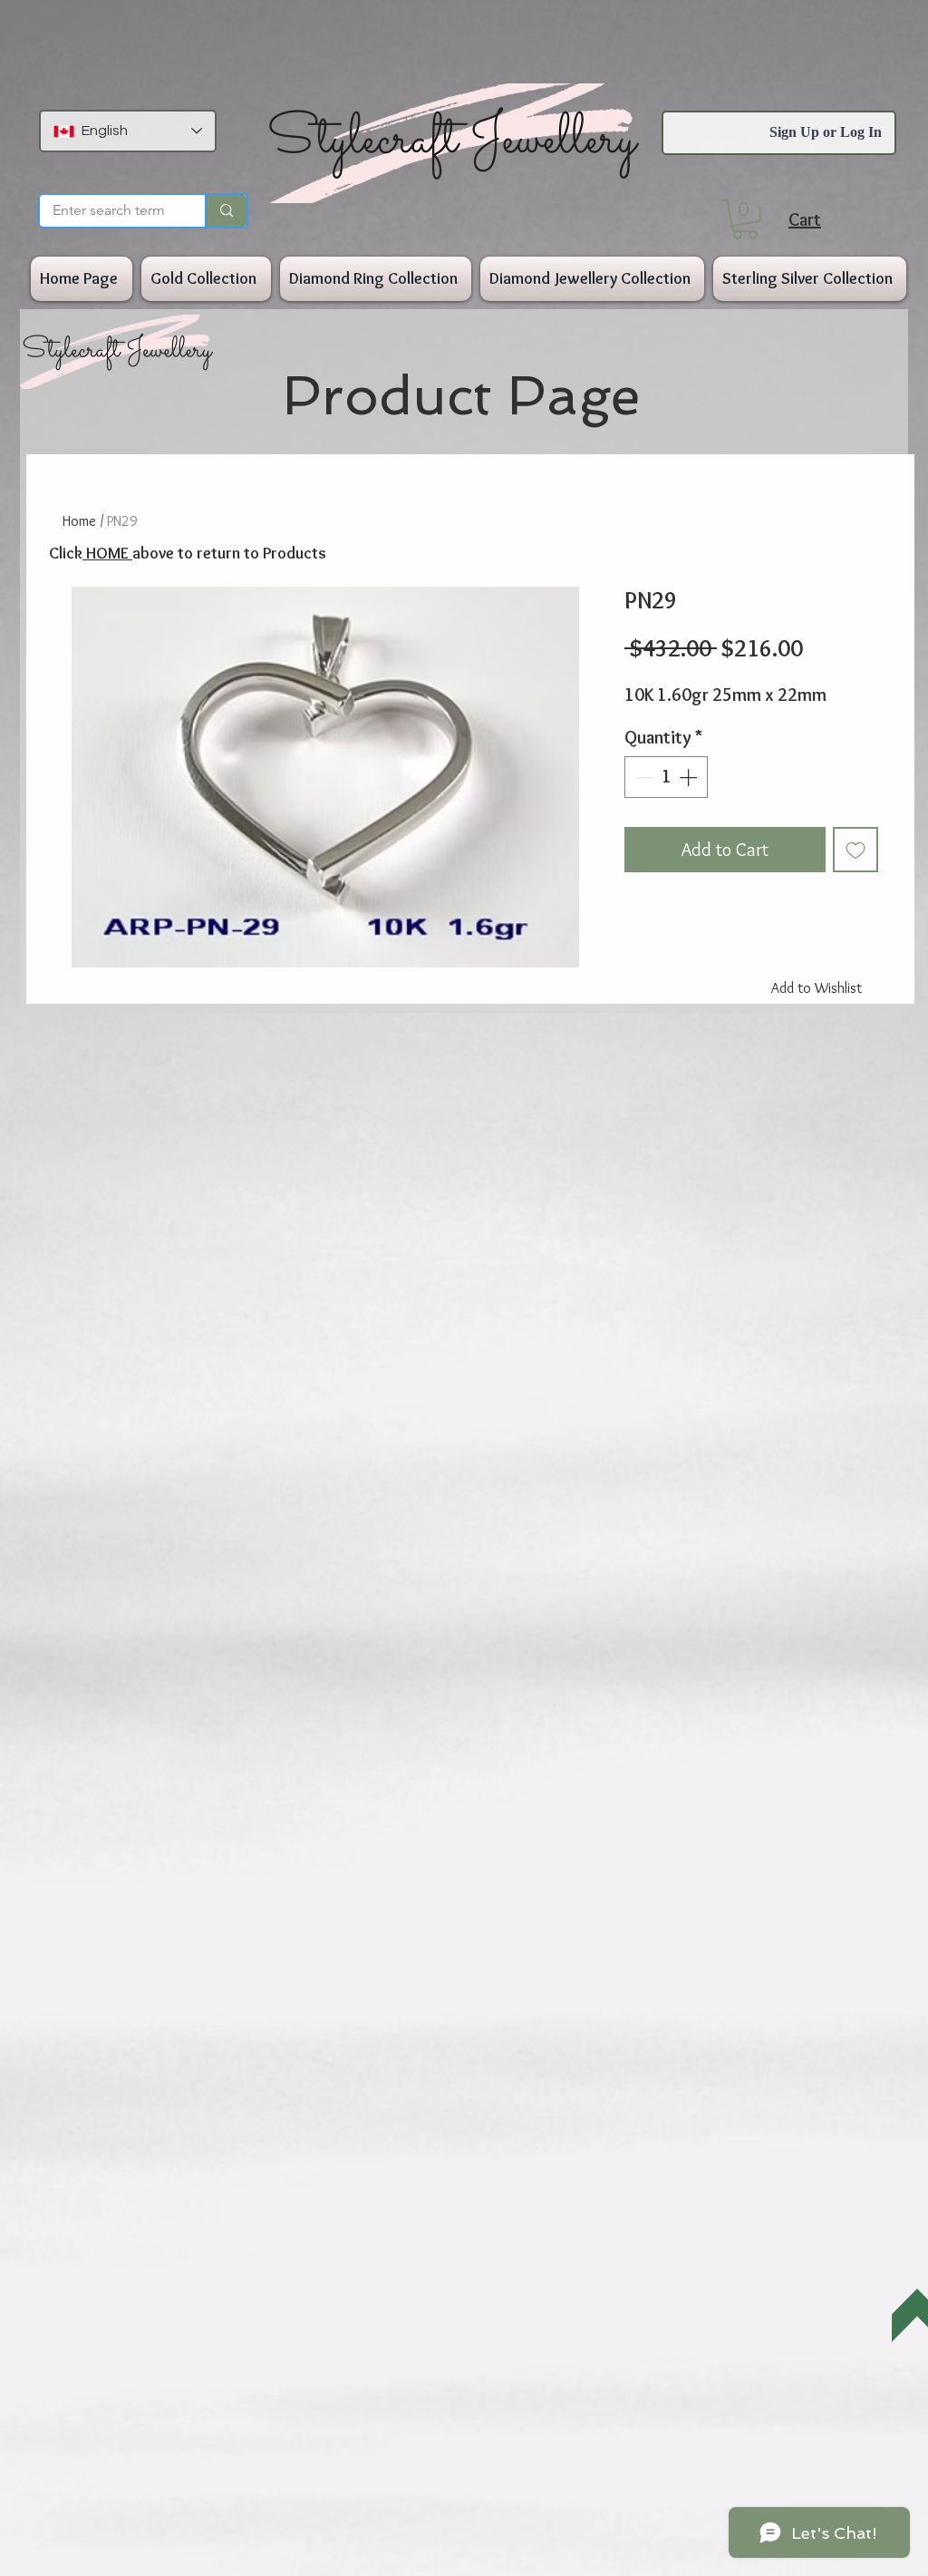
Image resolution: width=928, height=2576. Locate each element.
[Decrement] (643, 777)
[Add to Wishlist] (855, 850)
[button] (745, 219)
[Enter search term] (226, 211)
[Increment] (690, 777)
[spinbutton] (666, 777)
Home (79, 521)
